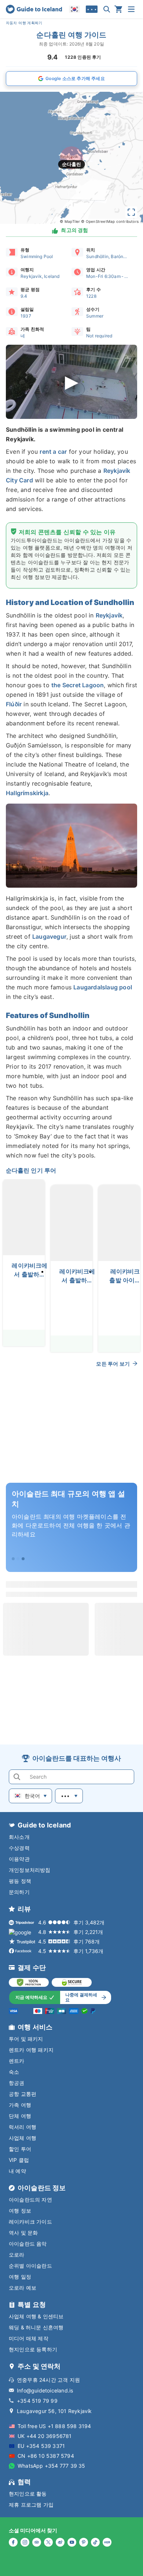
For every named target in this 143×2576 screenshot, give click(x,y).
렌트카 (17, 2061)
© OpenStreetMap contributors (110, 221)
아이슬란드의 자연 (30, 2200)
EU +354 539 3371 (41, 2446)
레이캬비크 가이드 (30, 2222)
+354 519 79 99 (37, 2401)
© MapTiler (70, 221)
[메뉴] (131, 9)
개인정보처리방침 (30, 1870)
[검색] (107, 9)
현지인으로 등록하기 (33, 2349)
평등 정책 (20, 1881)
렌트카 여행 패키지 (31, 2050)
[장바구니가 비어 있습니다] (118, 9)
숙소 (14, 2072)
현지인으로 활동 (28, 2494)
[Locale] (74, 9)
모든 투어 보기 (113, 1364)
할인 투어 (20, 2149)
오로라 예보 (23, 2288)
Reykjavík (109, 615)
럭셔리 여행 (23, 2127)
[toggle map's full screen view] (131, 212)
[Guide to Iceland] (34, 9)
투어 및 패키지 (26, 2039)
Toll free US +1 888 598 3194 (54, 2426)
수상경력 (19, 1848)
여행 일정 (20, 2277)
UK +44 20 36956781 (45, 2436)
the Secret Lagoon (78, 685)
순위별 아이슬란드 (30, 2266)
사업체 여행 (23, 2138)
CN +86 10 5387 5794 (46, 2456)
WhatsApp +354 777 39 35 (52, 2466)
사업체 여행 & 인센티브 (36, 2316)
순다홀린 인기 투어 (31, 1170)
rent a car (53, 452)
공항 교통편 (23, 2094)
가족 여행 (20, 2105)
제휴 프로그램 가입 (31, 2505)
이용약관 (19, 1859)
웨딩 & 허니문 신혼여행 (36, 2327)
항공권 (17, 2083)
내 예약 (17, 2171)
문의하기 (19, 1892)
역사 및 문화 (23, 2233)
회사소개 (19, 1837)
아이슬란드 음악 (28, 2244)
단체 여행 (20, 2116)
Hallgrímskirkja (27, 793)
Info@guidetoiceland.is (45, 2390)
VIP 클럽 (19, 2160)
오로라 (17, 2255)
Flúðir (14, 704)
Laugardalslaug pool (103, 987)
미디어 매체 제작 (29, 2338)
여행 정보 (20, 2211)
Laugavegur (49, 936)
